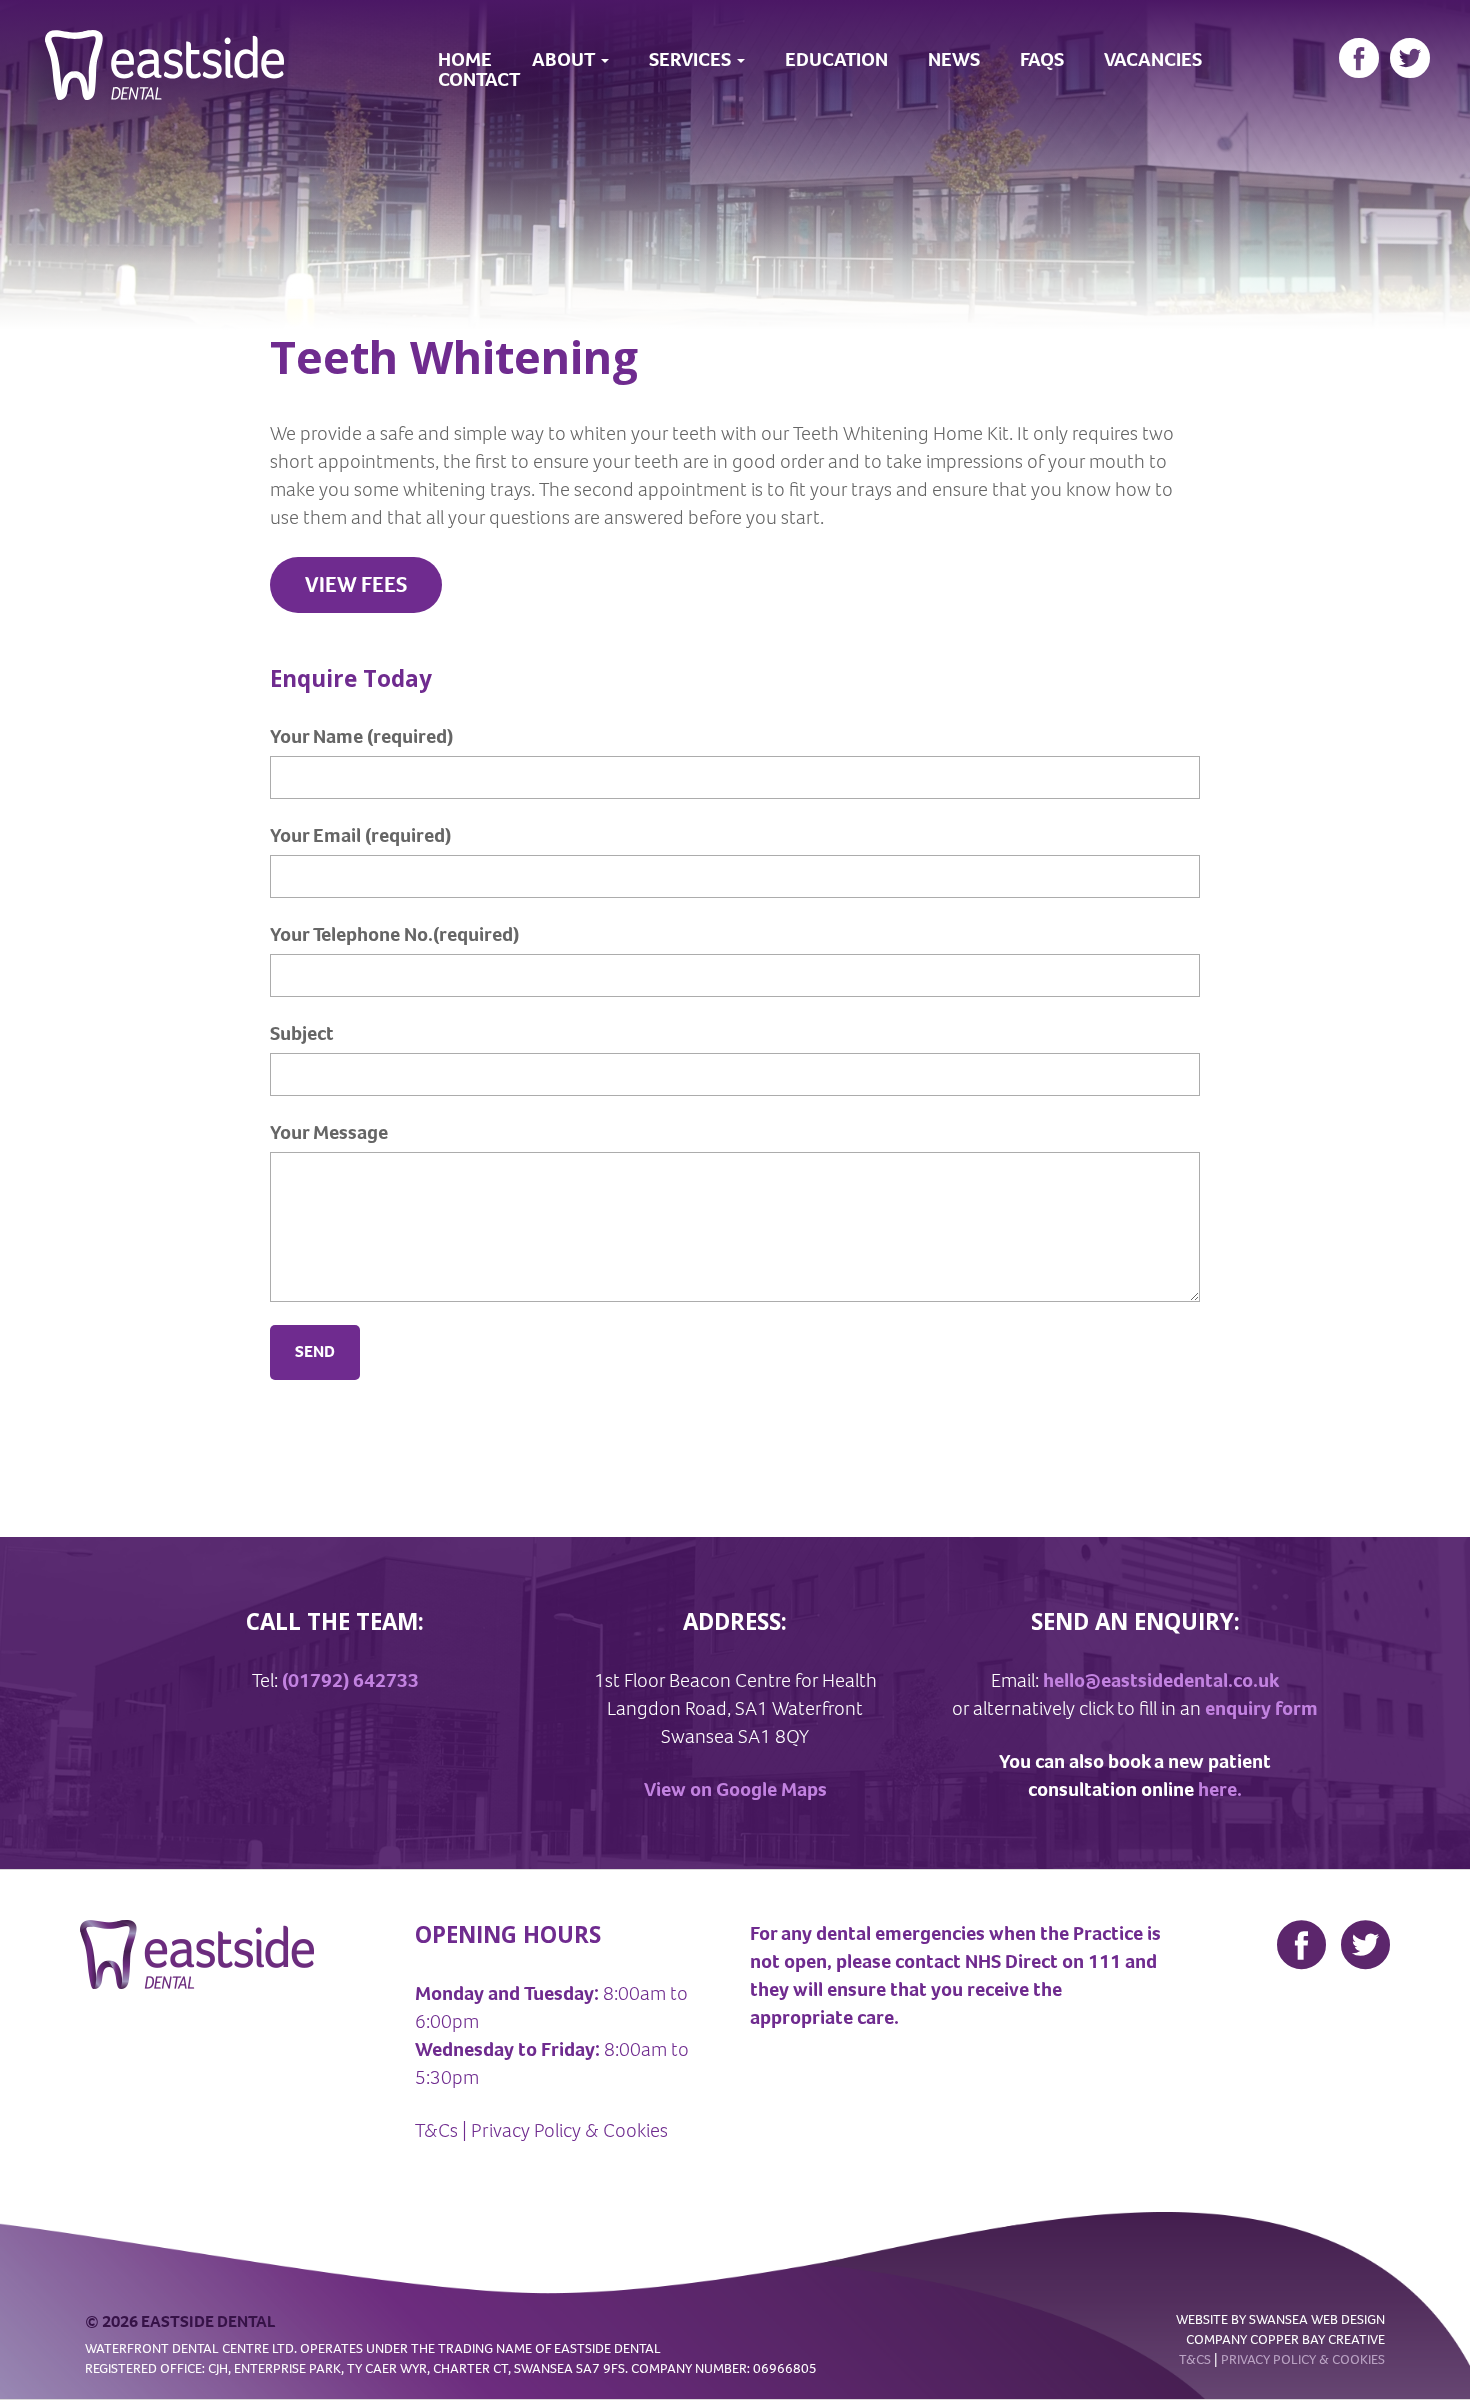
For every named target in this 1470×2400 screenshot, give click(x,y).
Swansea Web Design (1317, 2319)
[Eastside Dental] (164, 48)
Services (692, 60)
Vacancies (1153, 60)
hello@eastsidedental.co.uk (1161, 1680)
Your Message (329, 1132)
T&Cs (436, 2130)
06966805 (785, 2368)
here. (1220, 1789)
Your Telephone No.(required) (394, 934)
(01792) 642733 (350, 1680)
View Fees (356, 584)
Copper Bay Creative (1317, 2339)
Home (465, 60)
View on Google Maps (735, 1789)
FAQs (1042, 60)
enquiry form (1261, 1708)
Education (836, 60)
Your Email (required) (360, 835)
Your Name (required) (361, 736)
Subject (302, 1033)
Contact (479, 80)
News (954, 60)
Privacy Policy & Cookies (569, 2130)
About (565, 60)
